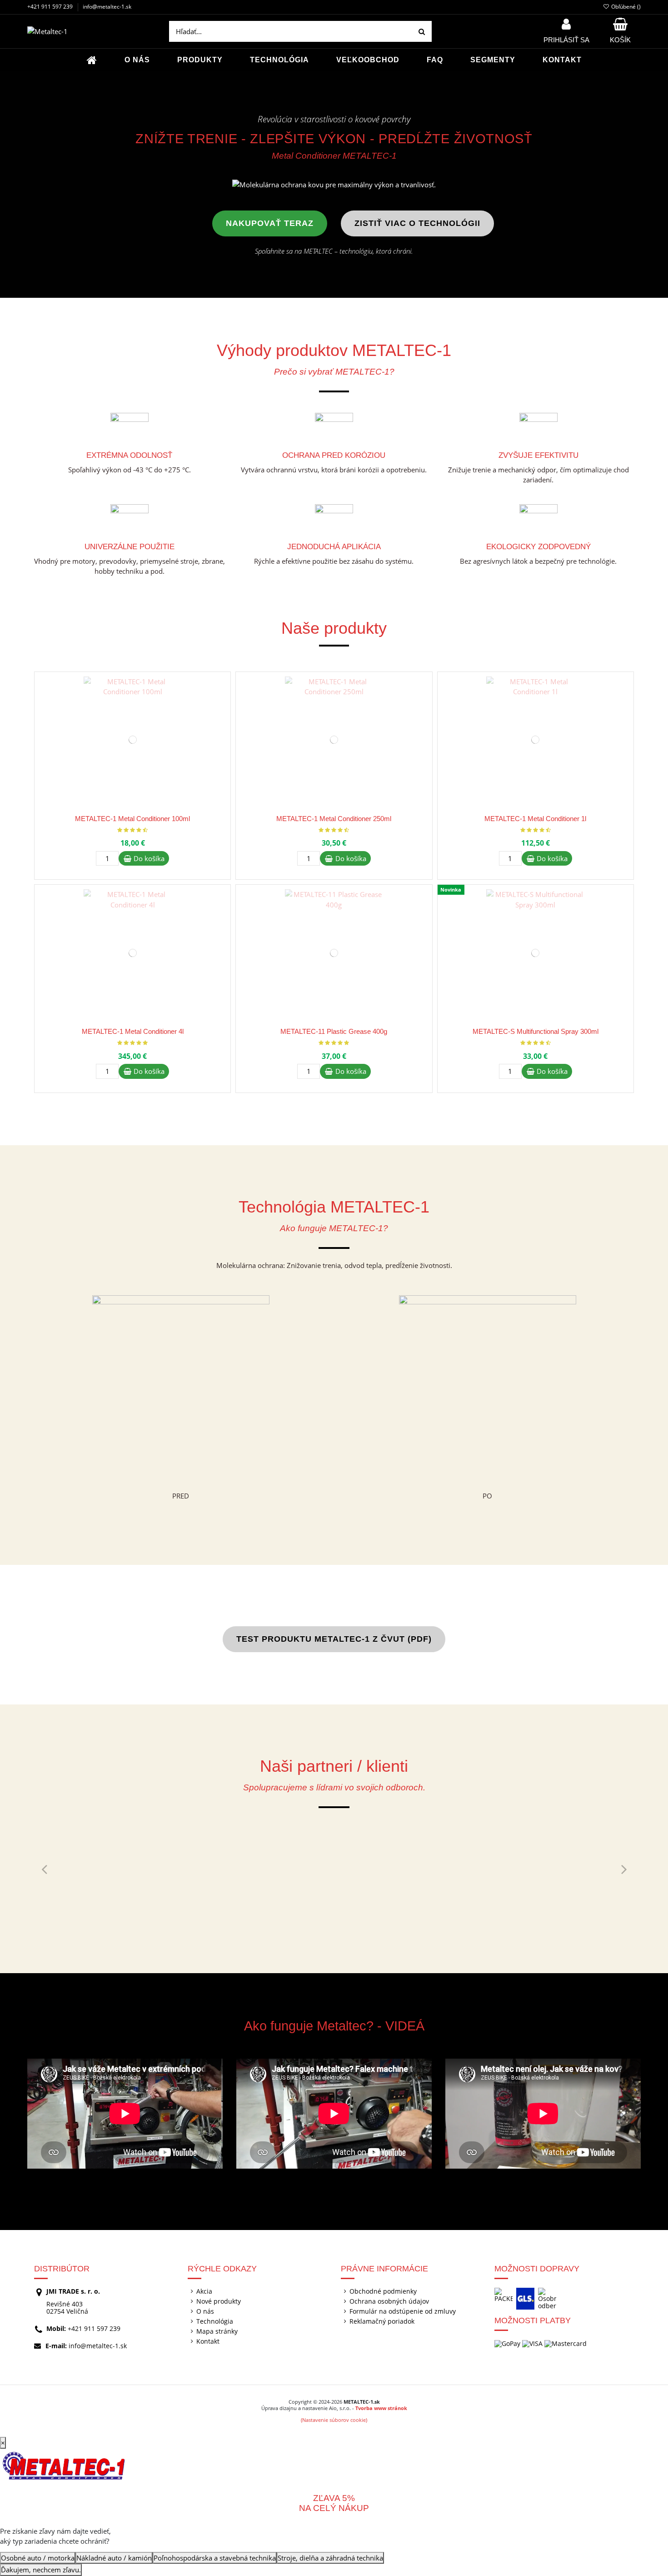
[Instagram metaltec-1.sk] (656, 127)
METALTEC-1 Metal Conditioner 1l (535, 819)
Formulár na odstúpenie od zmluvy (403, 2311)
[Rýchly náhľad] (223, 702)
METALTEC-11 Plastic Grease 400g (334, 1031)
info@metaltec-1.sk (107, 7)
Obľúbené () (625, 7)
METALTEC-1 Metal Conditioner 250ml (334, 819)
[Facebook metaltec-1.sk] (656, 102)
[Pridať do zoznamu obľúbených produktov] (223, 686)
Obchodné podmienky (383, 2291)
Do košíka (149, 858)
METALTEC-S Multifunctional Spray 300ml (536, 1031)
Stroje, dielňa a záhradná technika (330, 2558)
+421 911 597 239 (50, 7)
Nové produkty (219, 2301)
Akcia (204, 2291)
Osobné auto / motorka (38, 2558)
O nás (205, 2311)
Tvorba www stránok (381, 2408)
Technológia (215, 2321)
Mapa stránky (217, 2331)
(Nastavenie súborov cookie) (334, 2420)
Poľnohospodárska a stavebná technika (215, 2558)
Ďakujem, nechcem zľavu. (41, 2570)
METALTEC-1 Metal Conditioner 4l (133, 1031)
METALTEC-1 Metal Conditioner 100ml (132, 819)
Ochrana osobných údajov (389, 2301)
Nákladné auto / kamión (114, 2558)
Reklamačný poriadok (382, 2321)
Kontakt (208, 2341)
